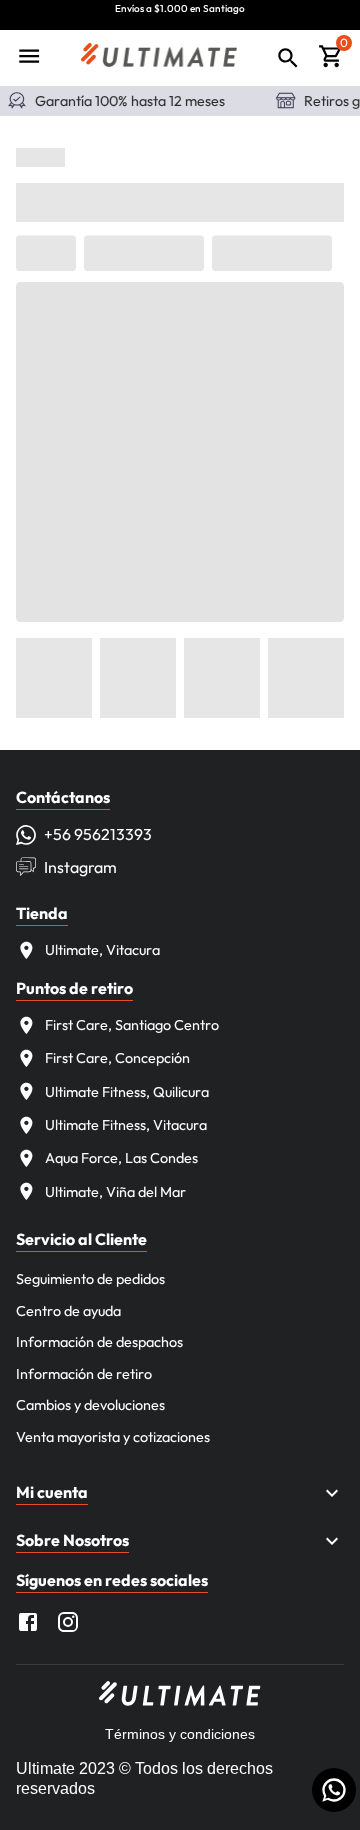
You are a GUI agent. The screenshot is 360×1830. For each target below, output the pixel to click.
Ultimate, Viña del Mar (115, 1192)
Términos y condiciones (180, 1734)
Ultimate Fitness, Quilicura (127, 1092)
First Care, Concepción (117, 1058)
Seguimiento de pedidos (90, 1279)
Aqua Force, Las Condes (121, 1158)
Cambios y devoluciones (90, 1405)
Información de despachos (99, 1342)
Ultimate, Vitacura (102, 950)
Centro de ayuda (68, 1311)
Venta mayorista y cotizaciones (113, 1437)
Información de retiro (84, 1374)
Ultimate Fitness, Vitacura (126, 1125)
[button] (180, 1493)
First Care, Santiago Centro (132, 1025)
